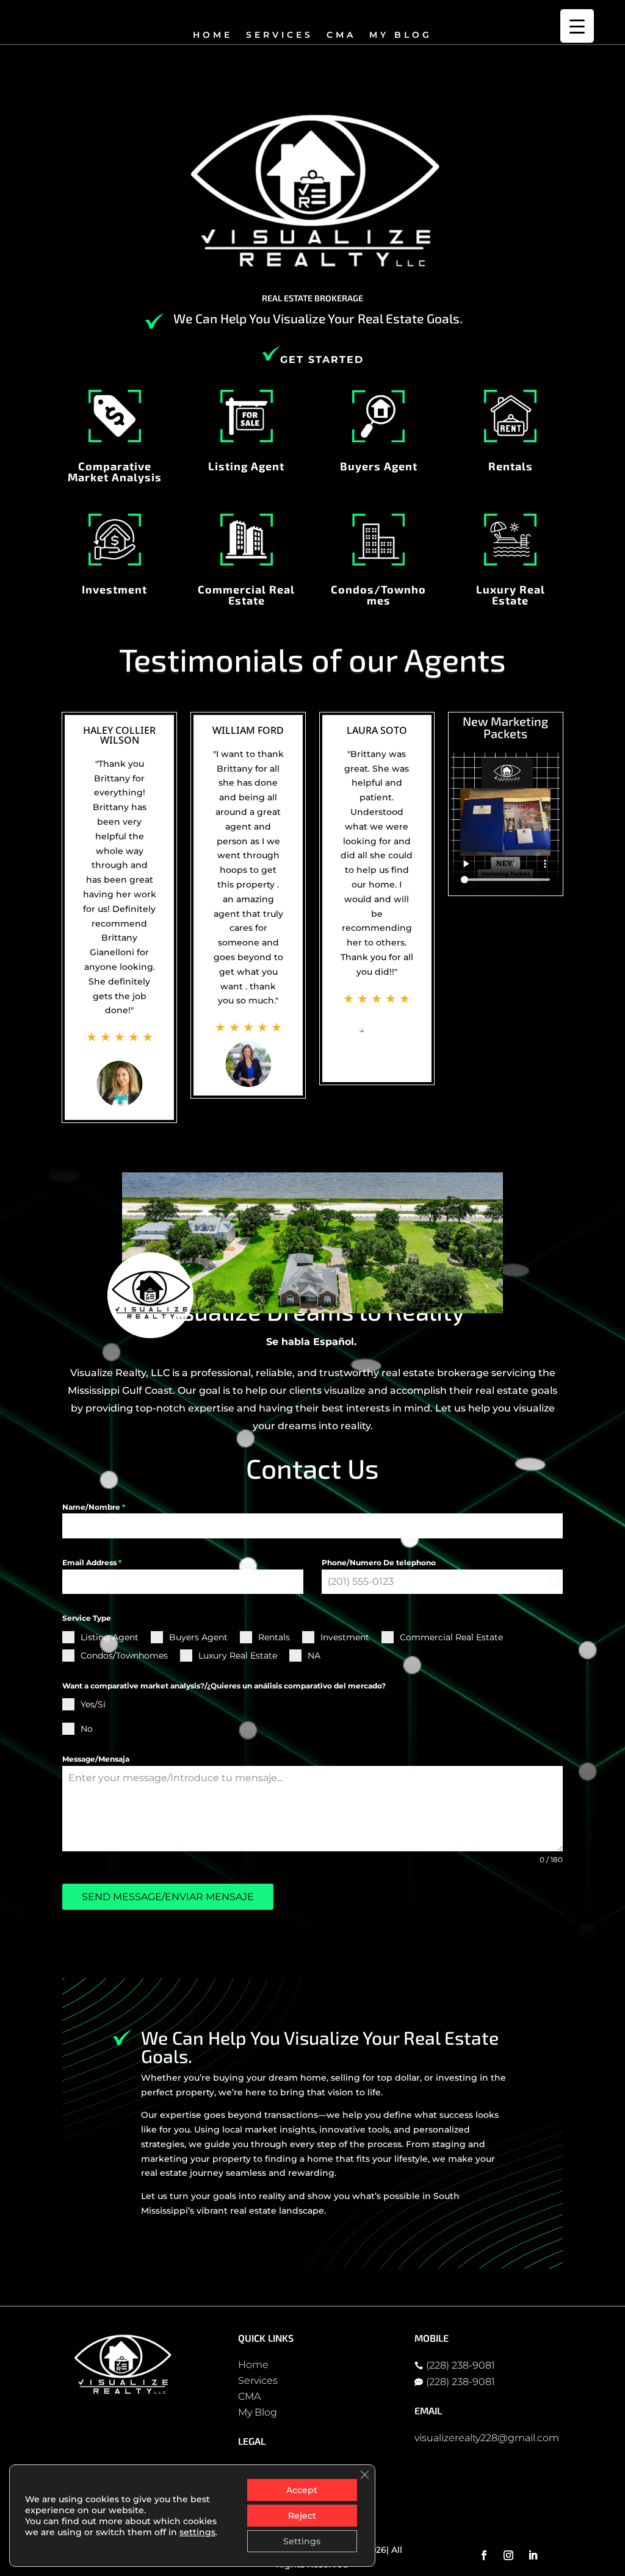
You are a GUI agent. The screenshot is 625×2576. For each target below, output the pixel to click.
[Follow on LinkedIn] (533, 2555)
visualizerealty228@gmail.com (487, 2438)
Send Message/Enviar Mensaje (168, 1897)
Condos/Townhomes (378, 595)
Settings (302, 2541)
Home (213, 35)
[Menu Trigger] (577, 26)
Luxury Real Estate (511, 595)
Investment (114, 589)
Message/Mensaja (96, 1759)
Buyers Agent (379, 466)
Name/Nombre (94, 1507)
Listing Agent (246, 466)
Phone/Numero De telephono (379, 1562)
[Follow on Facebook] (484, 2555)
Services (280, 35)
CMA (341, 35)
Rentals (511, 466)
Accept (302, 2490)
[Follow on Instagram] (508, 2555)
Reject (302, 2516)
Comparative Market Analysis (115, 472)
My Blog (401, 35)
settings (197, 2532)
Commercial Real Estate (246, 595)
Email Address (92, 1562)
